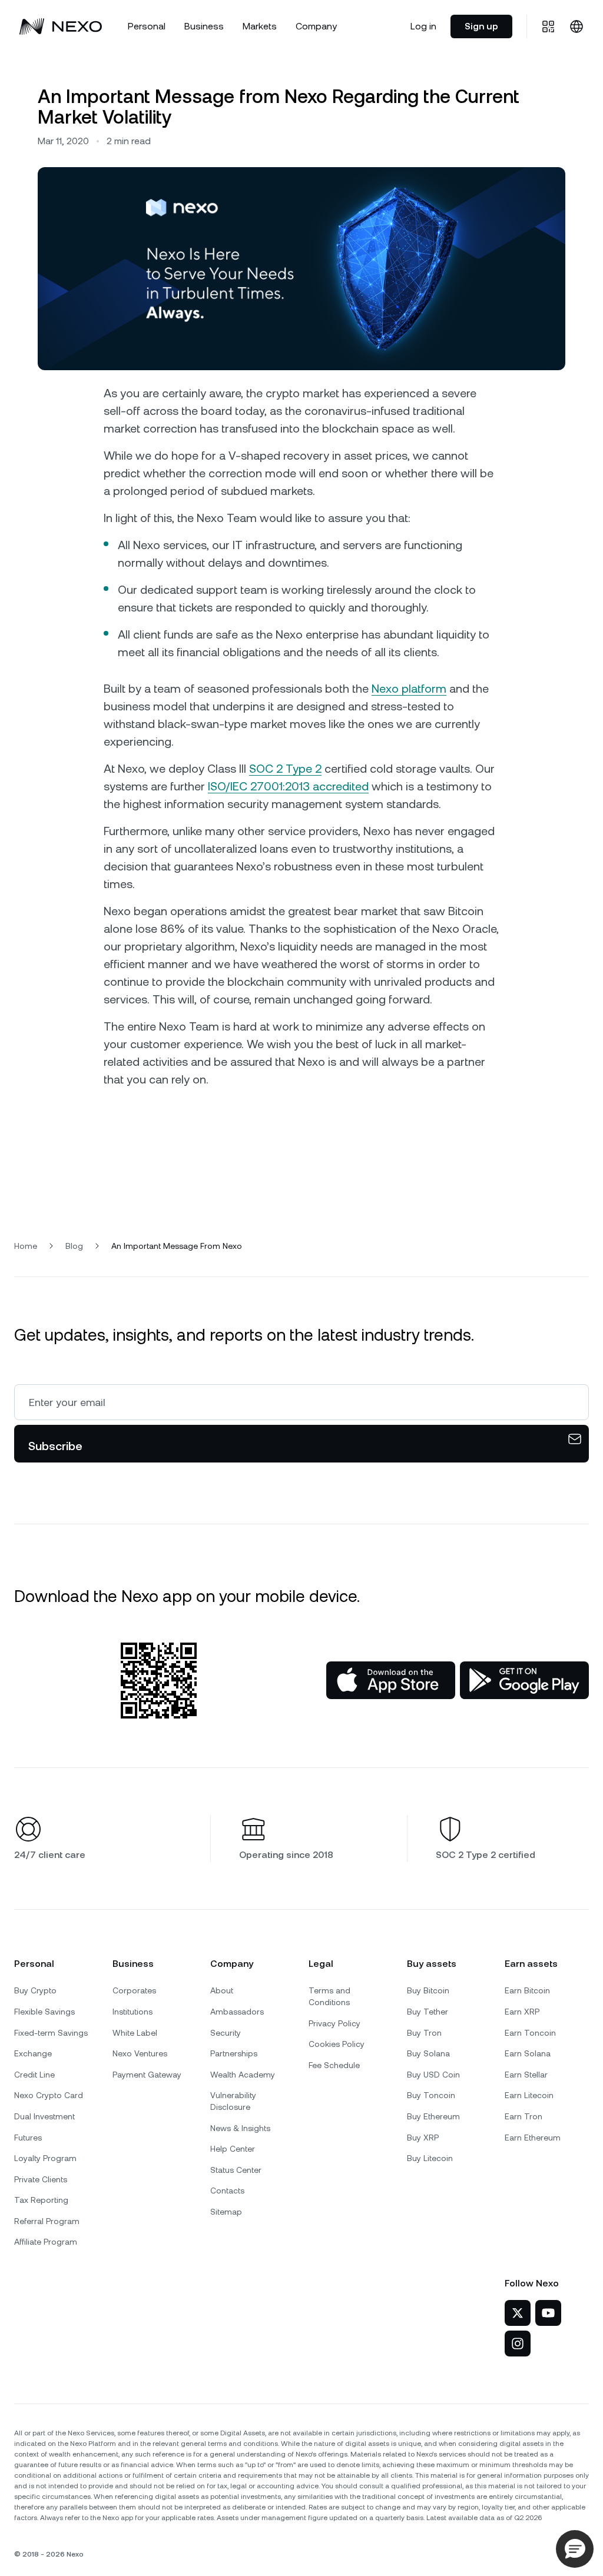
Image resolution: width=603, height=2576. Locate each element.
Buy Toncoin (431, 2095)
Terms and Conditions (329, 1996)
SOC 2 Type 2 (285, 769)
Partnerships (234, 2053)
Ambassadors (237, 2012)
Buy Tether (428, 2012)
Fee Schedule (334, 2065)
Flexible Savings (44, 2012)
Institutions (132, 2012)
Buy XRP (423, 2138)
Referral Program (47, 2221)
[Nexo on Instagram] (518, 2344)
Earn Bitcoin (527, 1990)
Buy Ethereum (433, 2116)
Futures (28, 2138)
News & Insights (240, 2128)
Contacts (227, 2191)
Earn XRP (522, 2012)
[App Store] (391, 1680)
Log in (423, 26)
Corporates (134, 1990)
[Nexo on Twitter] (518, 2313)
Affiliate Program (46, 2242)
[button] (575, 2549)
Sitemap (226, 2212)
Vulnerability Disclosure (233, 2101)
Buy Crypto (35, 1990)
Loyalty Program (45, 2158)
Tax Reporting (41, 2200)
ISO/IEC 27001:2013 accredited (288, 786)
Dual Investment (44, 2116)
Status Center (236, 2170)
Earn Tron (524, 2116)
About (222, 1990)
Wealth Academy (243, 2075)
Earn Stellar (526, 2075)
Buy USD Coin (433, 2075)
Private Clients (41, 2179)
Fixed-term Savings (51, 2033)
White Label (135, 2033)
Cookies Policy (337, 2044)
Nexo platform (409, 689)
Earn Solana (528, 2053)
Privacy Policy (334, 2023)
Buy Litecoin (430, 2158)
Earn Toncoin (530, 2033)
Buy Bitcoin (428, 1990)
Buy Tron (424, 2033)
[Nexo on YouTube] (548, 2313)
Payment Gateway (147, 2075)
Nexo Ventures (140, 2053)
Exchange (33, 2053)
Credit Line (34, 2075)
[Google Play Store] (524, 1680)
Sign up (481, 26)
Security (226, 2033)
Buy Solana (428, 2053)
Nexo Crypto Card (49, 2095)
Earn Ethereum (533, 2138)
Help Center (233, 2149)
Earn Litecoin (529, 2095)
